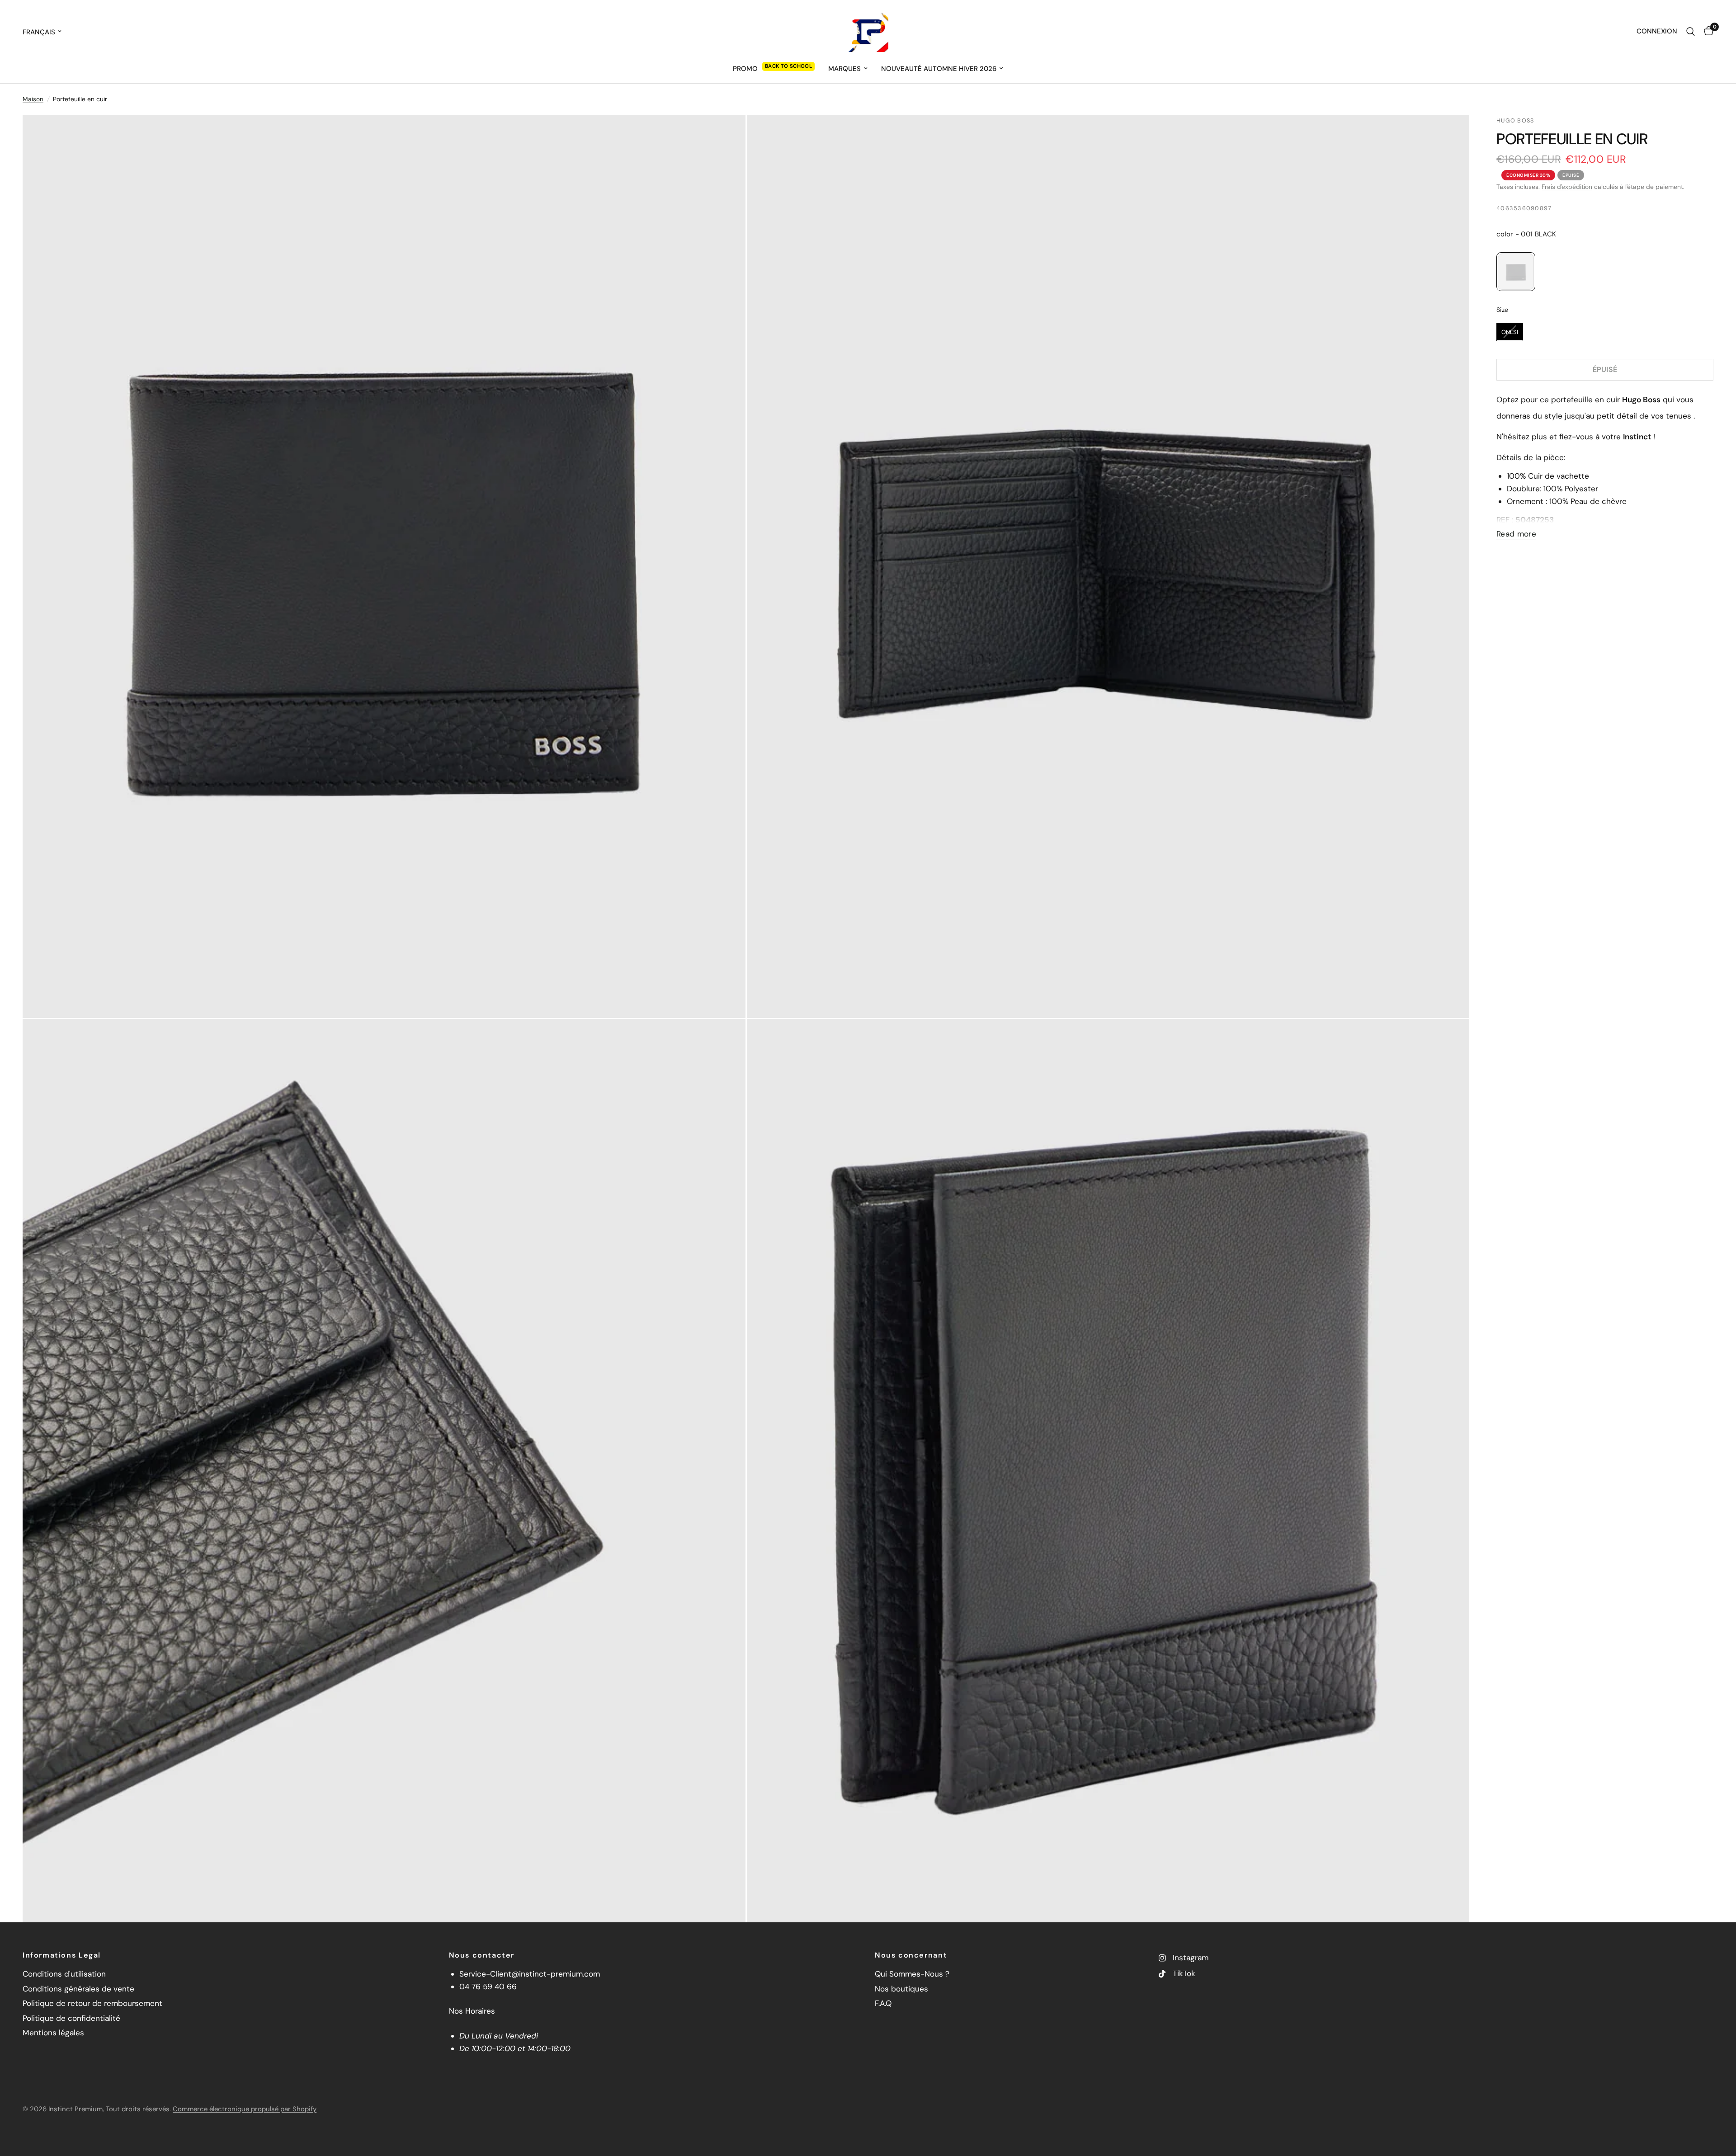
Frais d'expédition (1567, 187)
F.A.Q (883, 2003)
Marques (844, 69)
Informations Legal (62, 1955)
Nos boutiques (901, 1989)
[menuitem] (774, 69)
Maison (33, 99)
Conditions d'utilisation (64, 1974)
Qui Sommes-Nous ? (912, 1974)
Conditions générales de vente (78, 1989)
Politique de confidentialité (71, 2018)
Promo (745, 69)
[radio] (1516, 272)
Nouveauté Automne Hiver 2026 (939, 69)
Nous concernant (911, 1955)
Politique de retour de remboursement (92, 2003)
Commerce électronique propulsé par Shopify (245, 2109)
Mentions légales (53, 2033)
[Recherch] (1691, 32)
